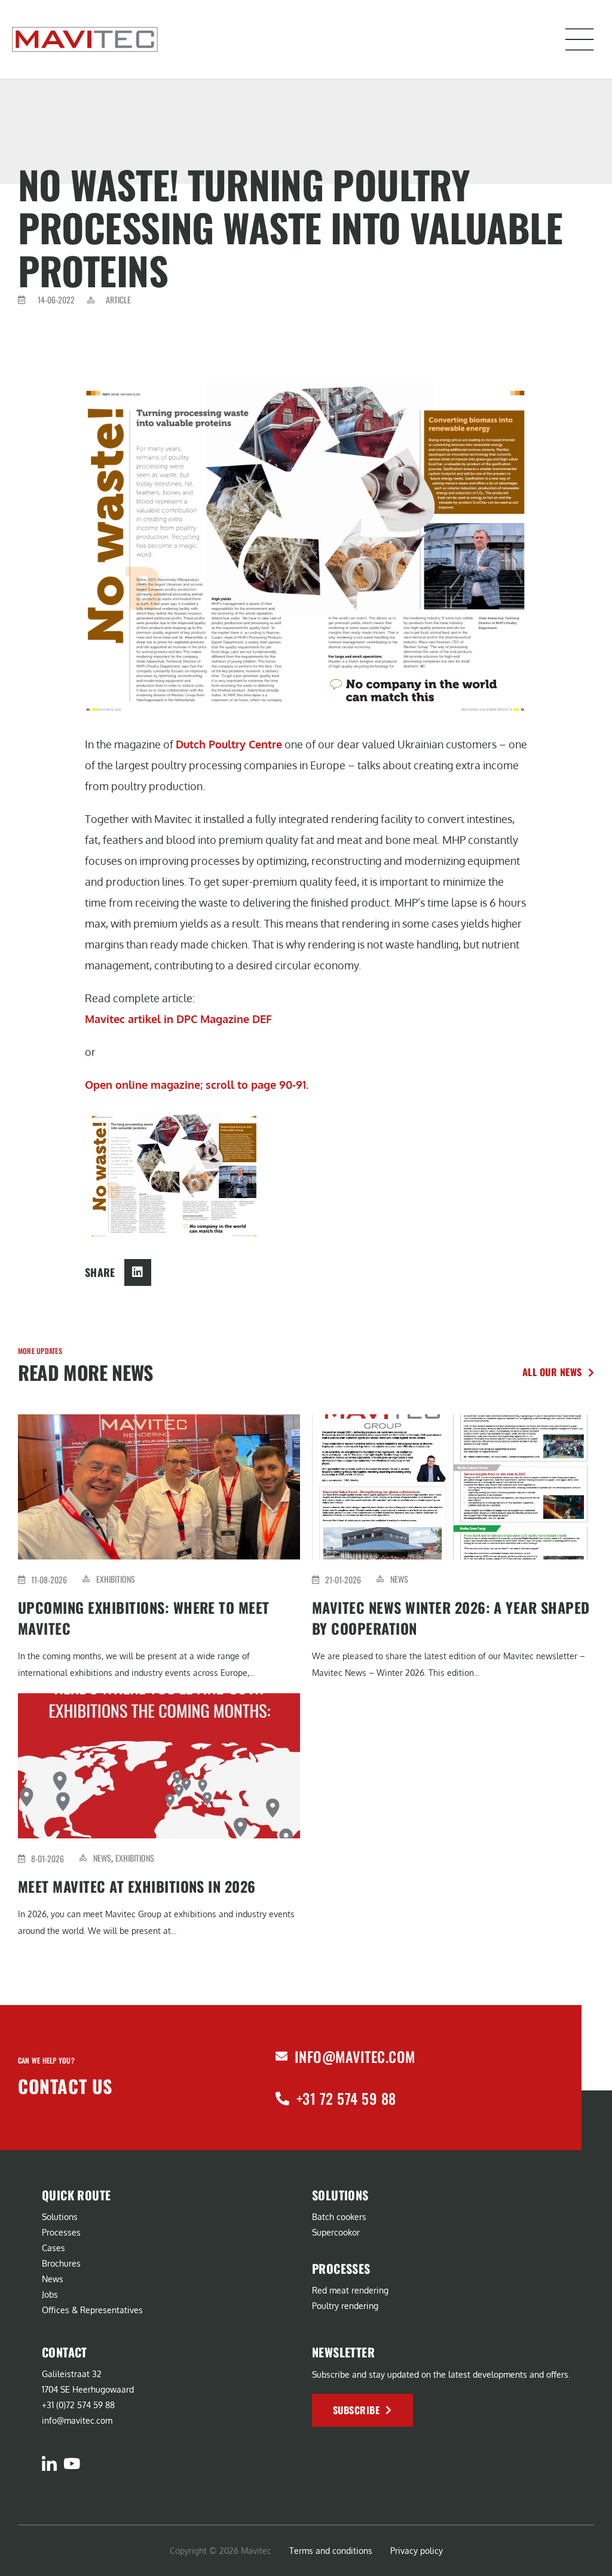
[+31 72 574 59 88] (282, 2098)
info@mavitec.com (355, 2056)
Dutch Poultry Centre (229, 744)
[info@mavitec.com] (281, 2056)
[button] (580, 39)
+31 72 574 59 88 (346, 2098)
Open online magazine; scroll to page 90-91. (197, 1085)
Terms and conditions (331, 2551)
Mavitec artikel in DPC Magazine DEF (178, 1019)
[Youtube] (71, 2463)
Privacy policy (417, 2551)
